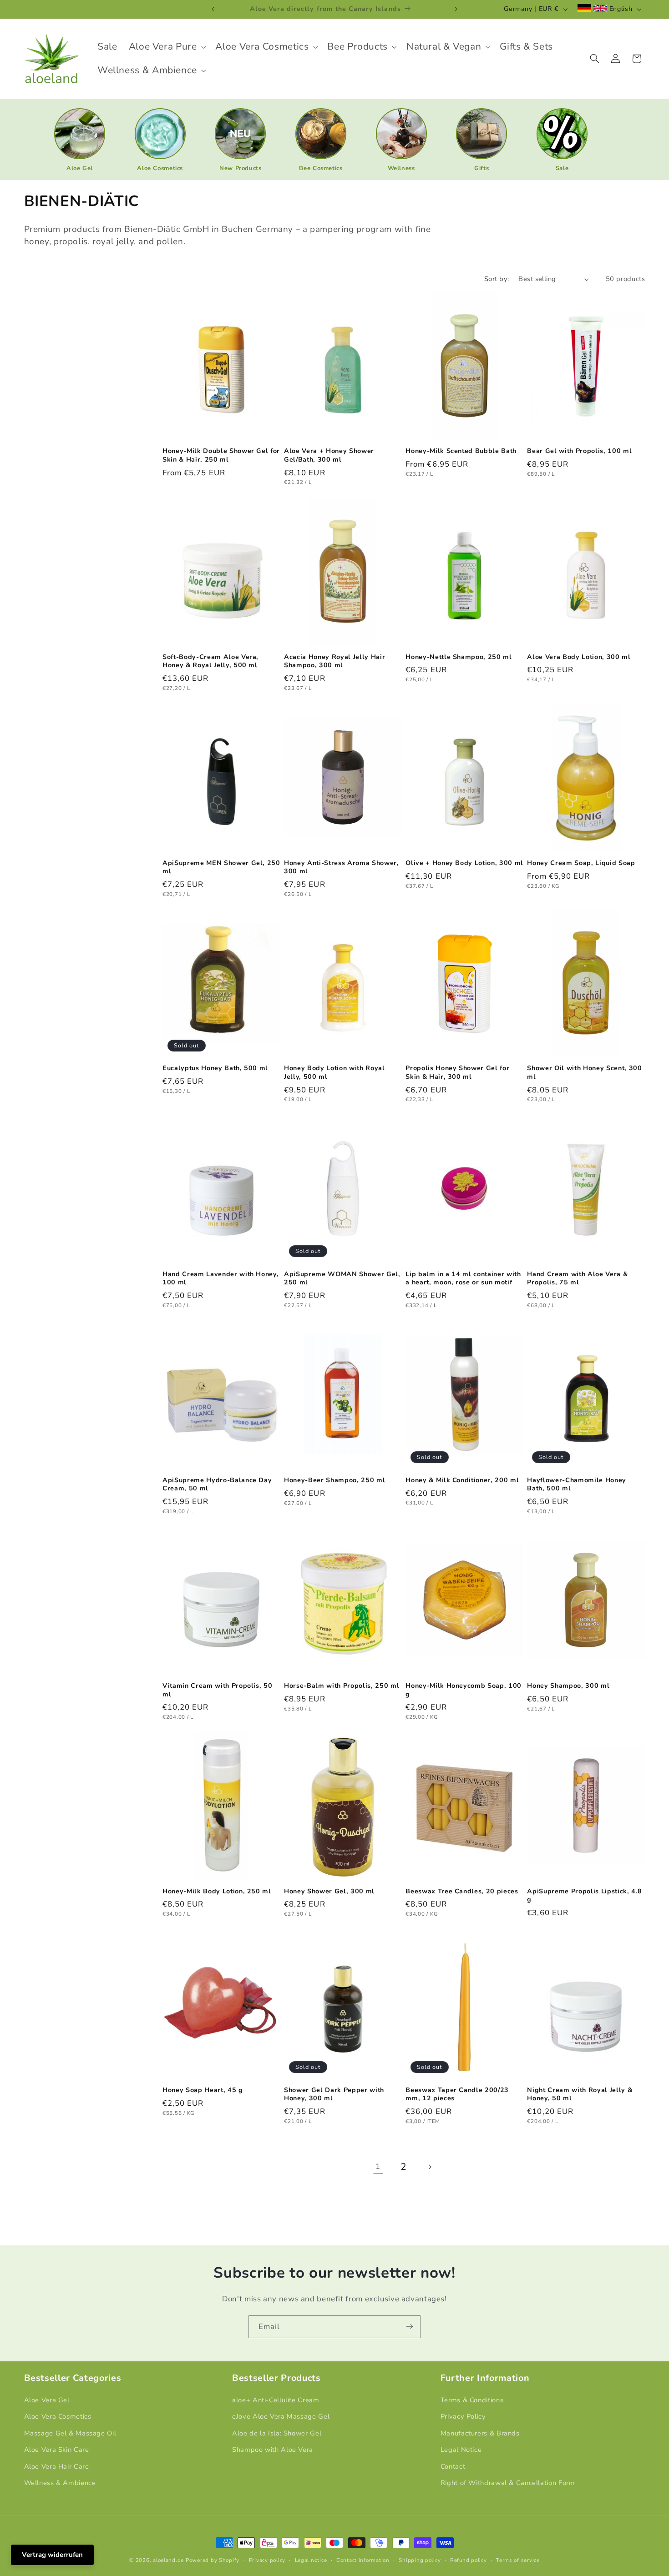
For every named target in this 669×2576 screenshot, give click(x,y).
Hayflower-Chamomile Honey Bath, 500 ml (577, 1484)
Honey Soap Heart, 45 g (203, 2090)
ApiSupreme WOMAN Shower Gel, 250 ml (342, 1278)
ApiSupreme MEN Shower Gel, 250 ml (221, 867)
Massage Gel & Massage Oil (70, 2433)
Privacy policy (267, 2560)
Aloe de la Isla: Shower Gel (277, 2433)
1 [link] (378, 2167)
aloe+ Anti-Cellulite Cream (276, 2400)
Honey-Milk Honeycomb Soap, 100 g (464, 1690)
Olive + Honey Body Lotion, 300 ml (464, 863)
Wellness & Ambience (60, 2483)
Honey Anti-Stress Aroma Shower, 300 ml (341, 867)
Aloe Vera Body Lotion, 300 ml (579, 657)
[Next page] (430, 2167)
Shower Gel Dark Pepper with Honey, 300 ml (334, 2094)
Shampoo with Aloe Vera (273, 2450)
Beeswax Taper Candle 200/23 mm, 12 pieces (457, 2094)
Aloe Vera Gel (47, 2400)
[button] (166, 47)
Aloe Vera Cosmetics (58, 2417)
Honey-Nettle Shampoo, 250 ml (459, 657)
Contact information (363, 2560)
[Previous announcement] (213, 9)
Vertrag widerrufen (52, 2555)
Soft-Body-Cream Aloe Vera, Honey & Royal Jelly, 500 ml (210, 661)
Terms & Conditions (472, 2400)
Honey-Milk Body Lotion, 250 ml (217, 1892)
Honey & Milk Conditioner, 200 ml (462, 1480)
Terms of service (518, 2560)
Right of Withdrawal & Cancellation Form (508, 2483)
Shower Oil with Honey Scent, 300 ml (584, 1073)
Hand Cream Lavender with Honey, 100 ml (220, 1278)
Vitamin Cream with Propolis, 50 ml (217, 1690)
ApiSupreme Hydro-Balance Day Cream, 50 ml (217, 1484)
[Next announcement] (456, 9)
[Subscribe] (410, 2327)
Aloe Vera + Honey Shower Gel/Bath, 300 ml (329, 456)
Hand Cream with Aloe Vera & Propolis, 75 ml (577, 1278)
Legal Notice (461, 2450)
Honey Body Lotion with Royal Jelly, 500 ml (334, 1073)
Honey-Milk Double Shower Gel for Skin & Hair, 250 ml (221, 456)
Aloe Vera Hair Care (57, 2466)
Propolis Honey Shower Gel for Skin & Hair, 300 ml (457, 1073)
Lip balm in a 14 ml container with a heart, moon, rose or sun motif (463, 1278)
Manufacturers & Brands (480, 2433)
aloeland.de (168, 2560)
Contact (453, 2466)
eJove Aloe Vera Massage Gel (281, 2417)
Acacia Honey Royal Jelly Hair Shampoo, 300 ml (334, 661)
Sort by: (497, 279)
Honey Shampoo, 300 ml (568, 1686)
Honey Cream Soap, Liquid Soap (581, 863)
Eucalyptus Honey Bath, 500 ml (215, 1069)
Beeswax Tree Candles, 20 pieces (462, 1892)
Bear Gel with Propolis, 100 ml (579, 452)
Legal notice (311, 2560)
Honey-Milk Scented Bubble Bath (461, 452)
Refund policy (469, 2560)
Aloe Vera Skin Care (57, 2450)
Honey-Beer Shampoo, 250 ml (334, 1480)
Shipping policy (420, 2560)
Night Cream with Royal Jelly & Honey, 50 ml (580, 2094)
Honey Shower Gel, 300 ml (329, 1892)
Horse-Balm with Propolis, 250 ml (342, 1686)
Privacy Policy (463, 2417)
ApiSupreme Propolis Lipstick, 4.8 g (585, 1896)
